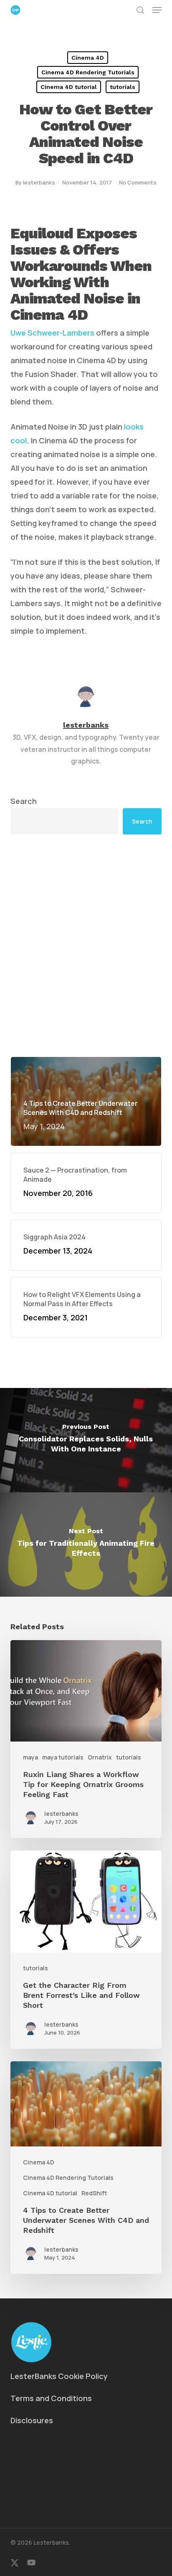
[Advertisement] (86, 945)
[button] (157, 10)
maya (30, 1757)
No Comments (138, 182)
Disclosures (32, 2420)
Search (24, 801)
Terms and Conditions (51, 2398)
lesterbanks (39, 182)
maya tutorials (63, 1757)
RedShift (94, 2193)
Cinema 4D (88, 58)
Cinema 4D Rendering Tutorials (88, 72)
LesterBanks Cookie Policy (59, 2376)
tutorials (123, 87)
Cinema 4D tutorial (69, 87)
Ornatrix (100, 1757)
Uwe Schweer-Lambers (52, 333)
